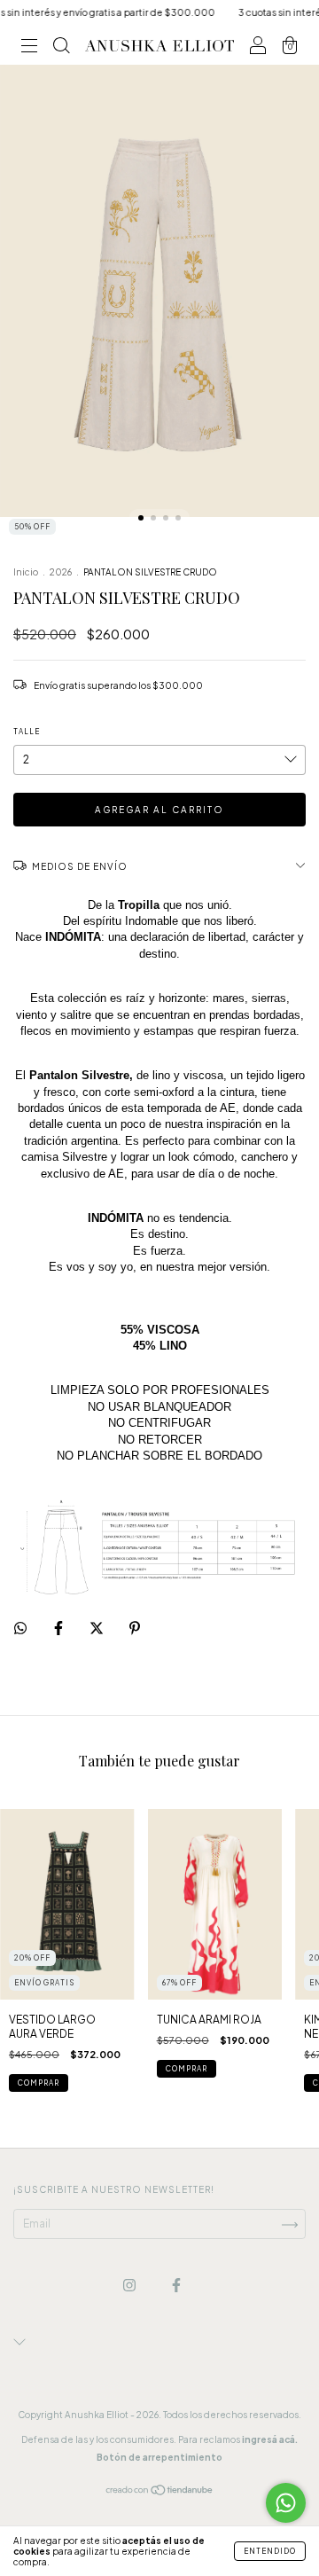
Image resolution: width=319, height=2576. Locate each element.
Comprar (39, 2083)
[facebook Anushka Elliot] (176, 2286)
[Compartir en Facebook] (59, 1629)
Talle (27, 732)
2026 (61, 572)
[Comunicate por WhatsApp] (286, 2503)
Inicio (26, 572)
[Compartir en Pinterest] (135, 1629)
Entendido (270, 2551)
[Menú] (29, 48)
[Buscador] (61, 48)
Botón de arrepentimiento (159, 2457)
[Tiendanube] (160, 2492)
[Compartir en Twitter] (97, 1629)
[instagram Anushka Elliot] (130, 2286)
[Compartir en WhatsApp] (20, 1628)
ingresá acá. (270, 2439)
